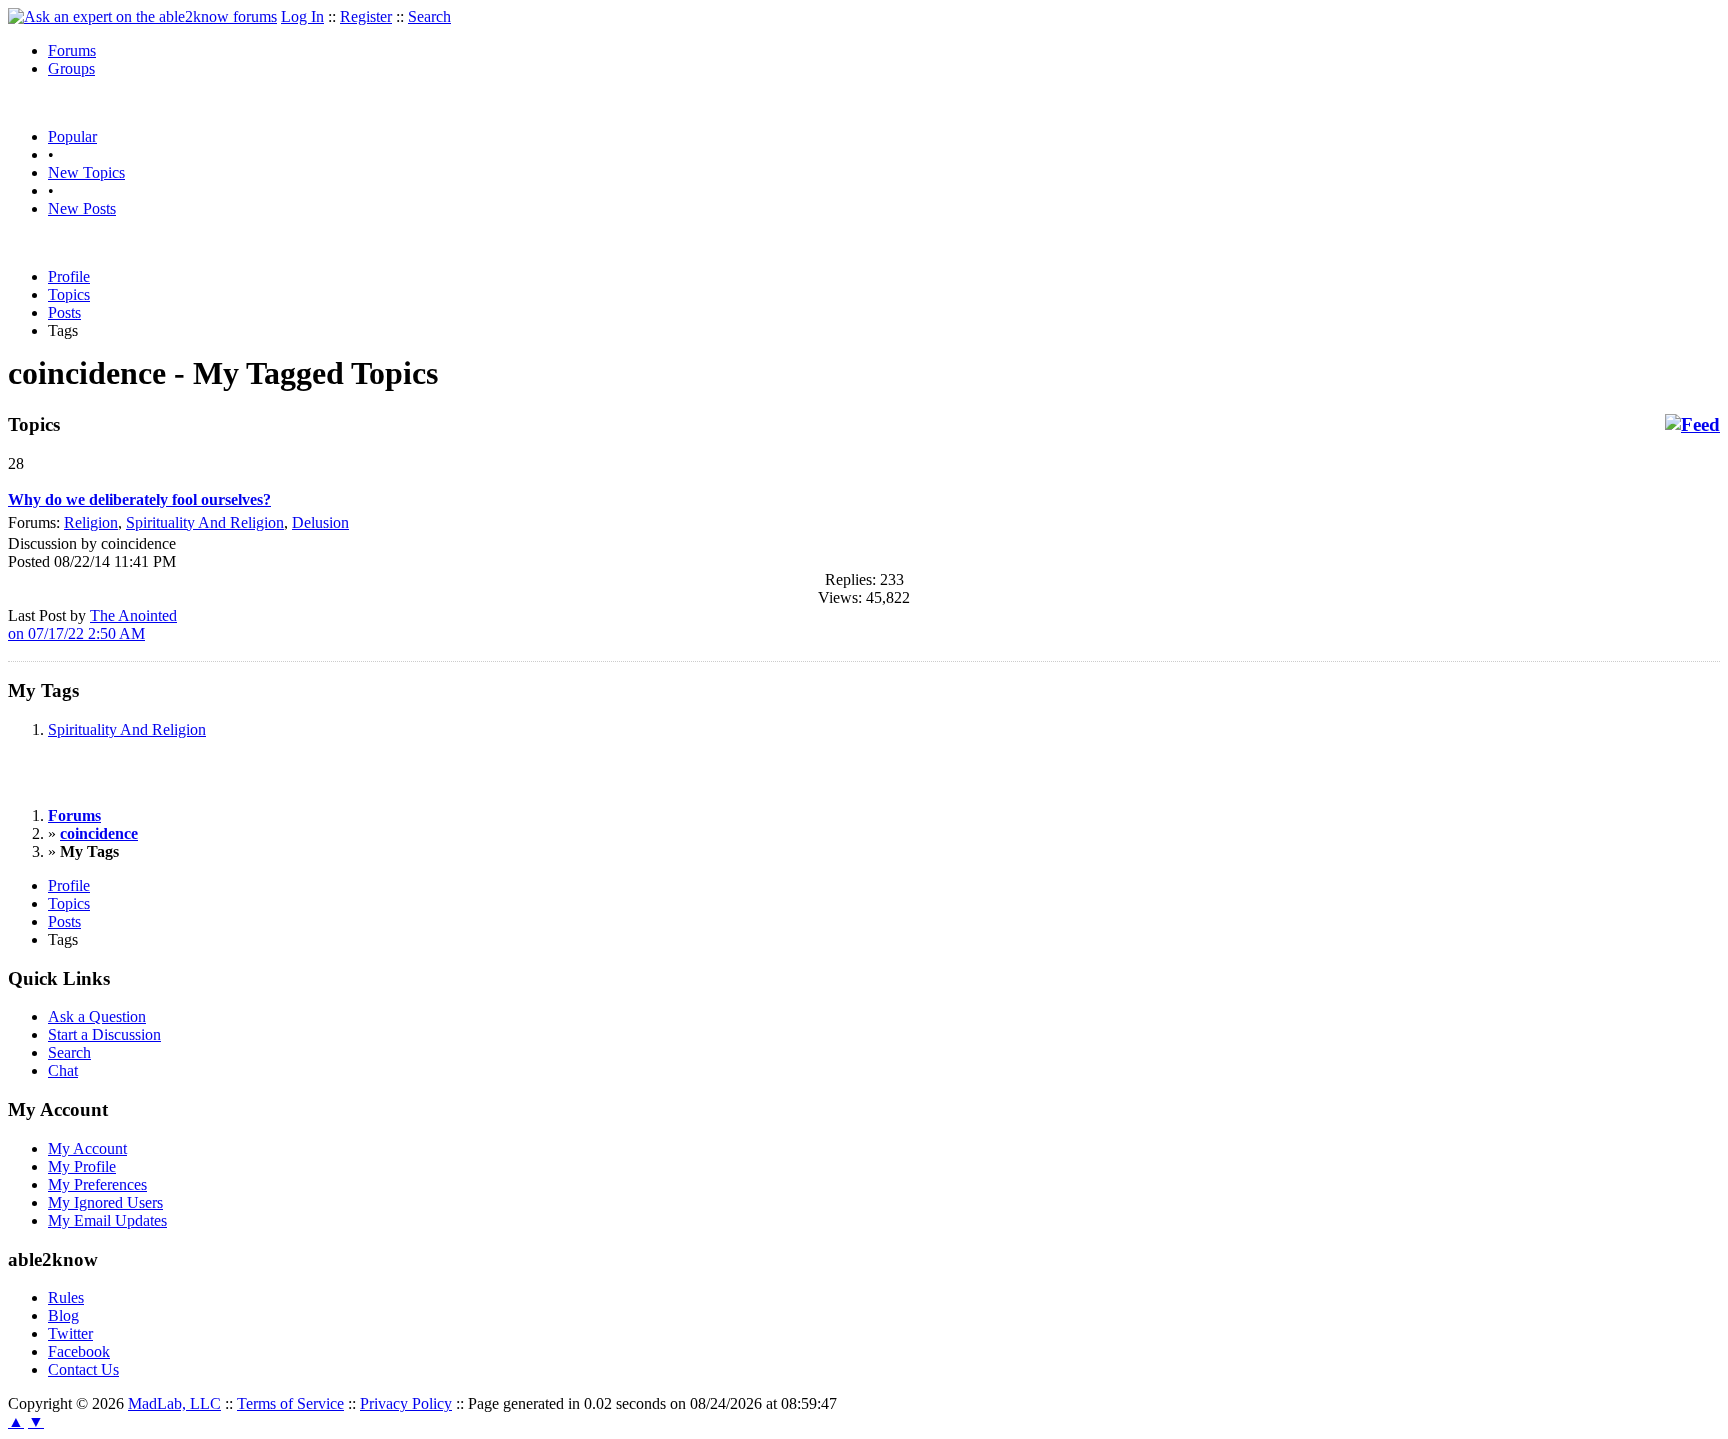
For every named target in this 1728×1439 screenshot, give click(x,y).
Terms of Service (290, 1403)
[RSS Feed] (1692, 425)
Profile (69, 276)
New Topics (86, 172)
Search (429, 16)
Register (366, 16)
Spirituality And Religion (205, 522)
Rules (66, 1297)
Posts (64, 312)
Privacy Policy (406, 1403)
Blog (63, 1315)
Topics (69, 294)
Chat (63, 1070)
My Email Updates (107, 1220)
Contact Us (83, 1369)
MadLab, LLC (174, 1403)
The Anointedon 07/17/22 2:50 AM (92, 624)
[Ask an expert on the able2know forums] (142, 16)
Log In (302, 16)
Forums (72, 50)
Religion (91, 522)
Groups (71, 68)
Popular (72, 136)
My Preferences (97, 1184)
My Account (87, 1148)
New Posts (82, 208)
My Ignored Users (105, 1202)
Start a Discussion (104, 1034)
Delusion (320, 522)
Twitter (70, 1333)
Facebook (79, 1351)
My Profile (82, 1166)
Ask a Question (97, 1016)
